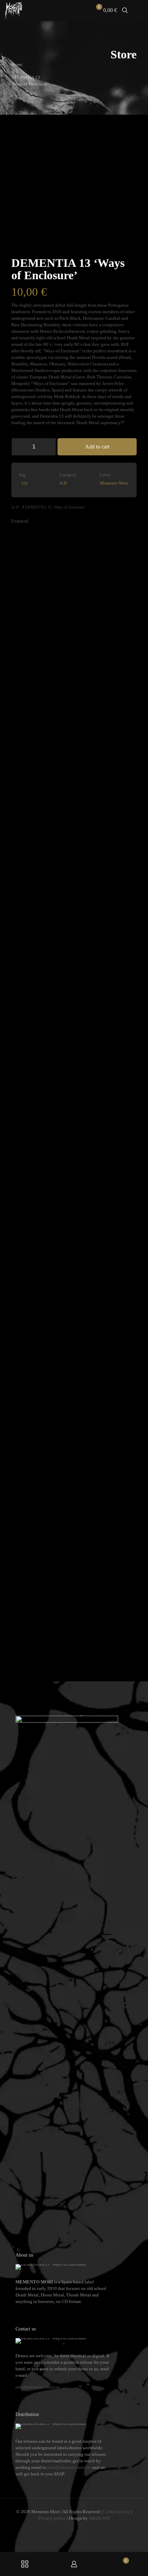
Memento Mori (114, 483)
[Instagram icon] (78, 2528)
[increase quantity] (48, 447)
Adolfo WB (99, 2518)
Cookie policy (116, 2512)
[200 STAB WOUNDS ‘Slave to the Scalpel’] (27, 1352)
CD (25, 484)
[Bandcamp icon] (85, 2528)
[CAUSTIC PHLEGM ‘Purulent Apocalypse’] (121, 788)
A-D (15, 71)
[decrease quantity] (19, 447)
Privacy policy (52, 2518)
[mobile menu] (139, 10)
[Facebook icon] (64, 2528)
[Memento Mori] (14, 10)
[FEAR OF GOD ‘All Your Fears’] (58, 1352)
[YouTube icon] (71, 2528)
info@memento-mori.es (37, 2387)
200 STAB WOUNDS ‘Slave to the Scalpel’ (32, 1641)
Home (17, 64)
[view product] (31, 538)
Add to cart (97, 447)
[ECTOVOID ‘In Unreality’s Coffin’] (90, 788)
